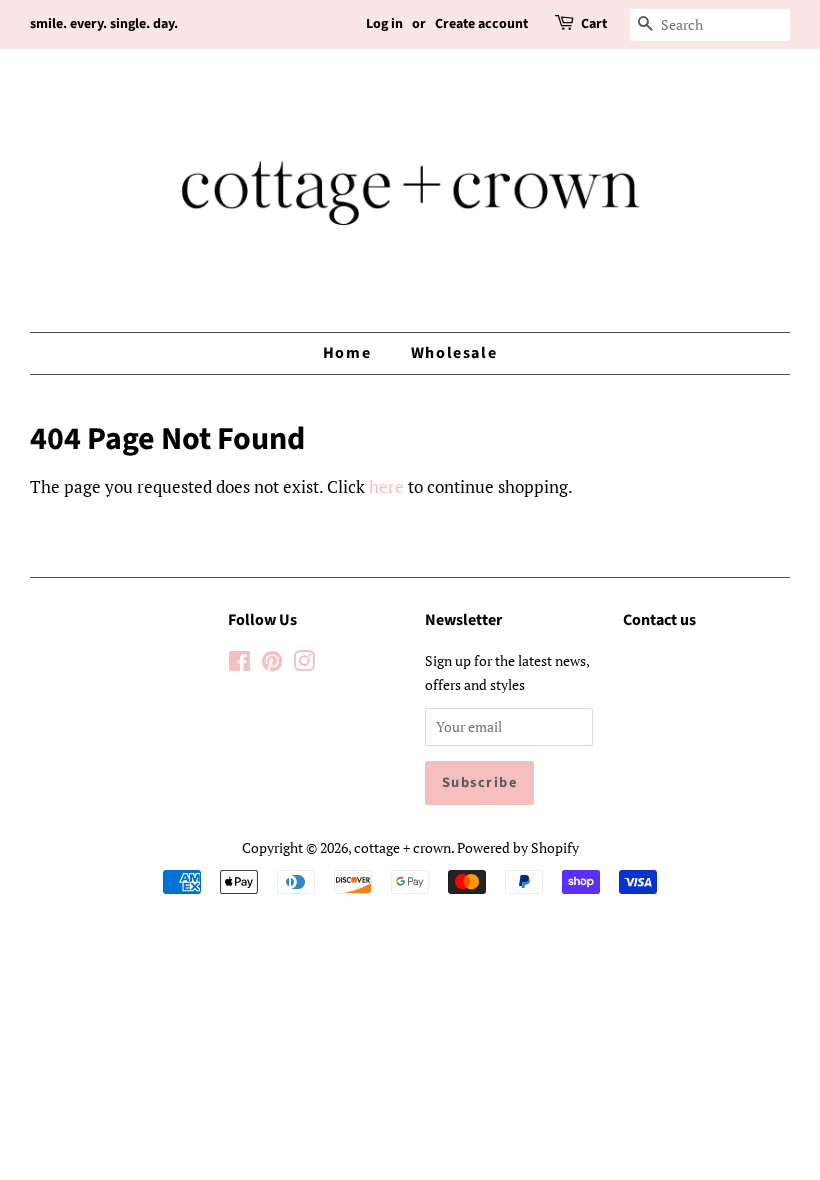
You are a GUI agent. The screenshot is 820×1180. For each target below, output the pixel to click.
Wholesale (454, 353)
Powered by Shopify (518, 847)
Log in (384, 24)
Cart (594, 24)
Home (347, 353)
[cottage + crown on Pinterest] (272, 664)
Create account (481, 24)
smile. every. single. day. (104, 24)
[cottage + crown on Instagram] (304, 664)
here (386, 486)
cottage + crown (402, 847)
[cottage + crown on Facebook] (239, 664)
